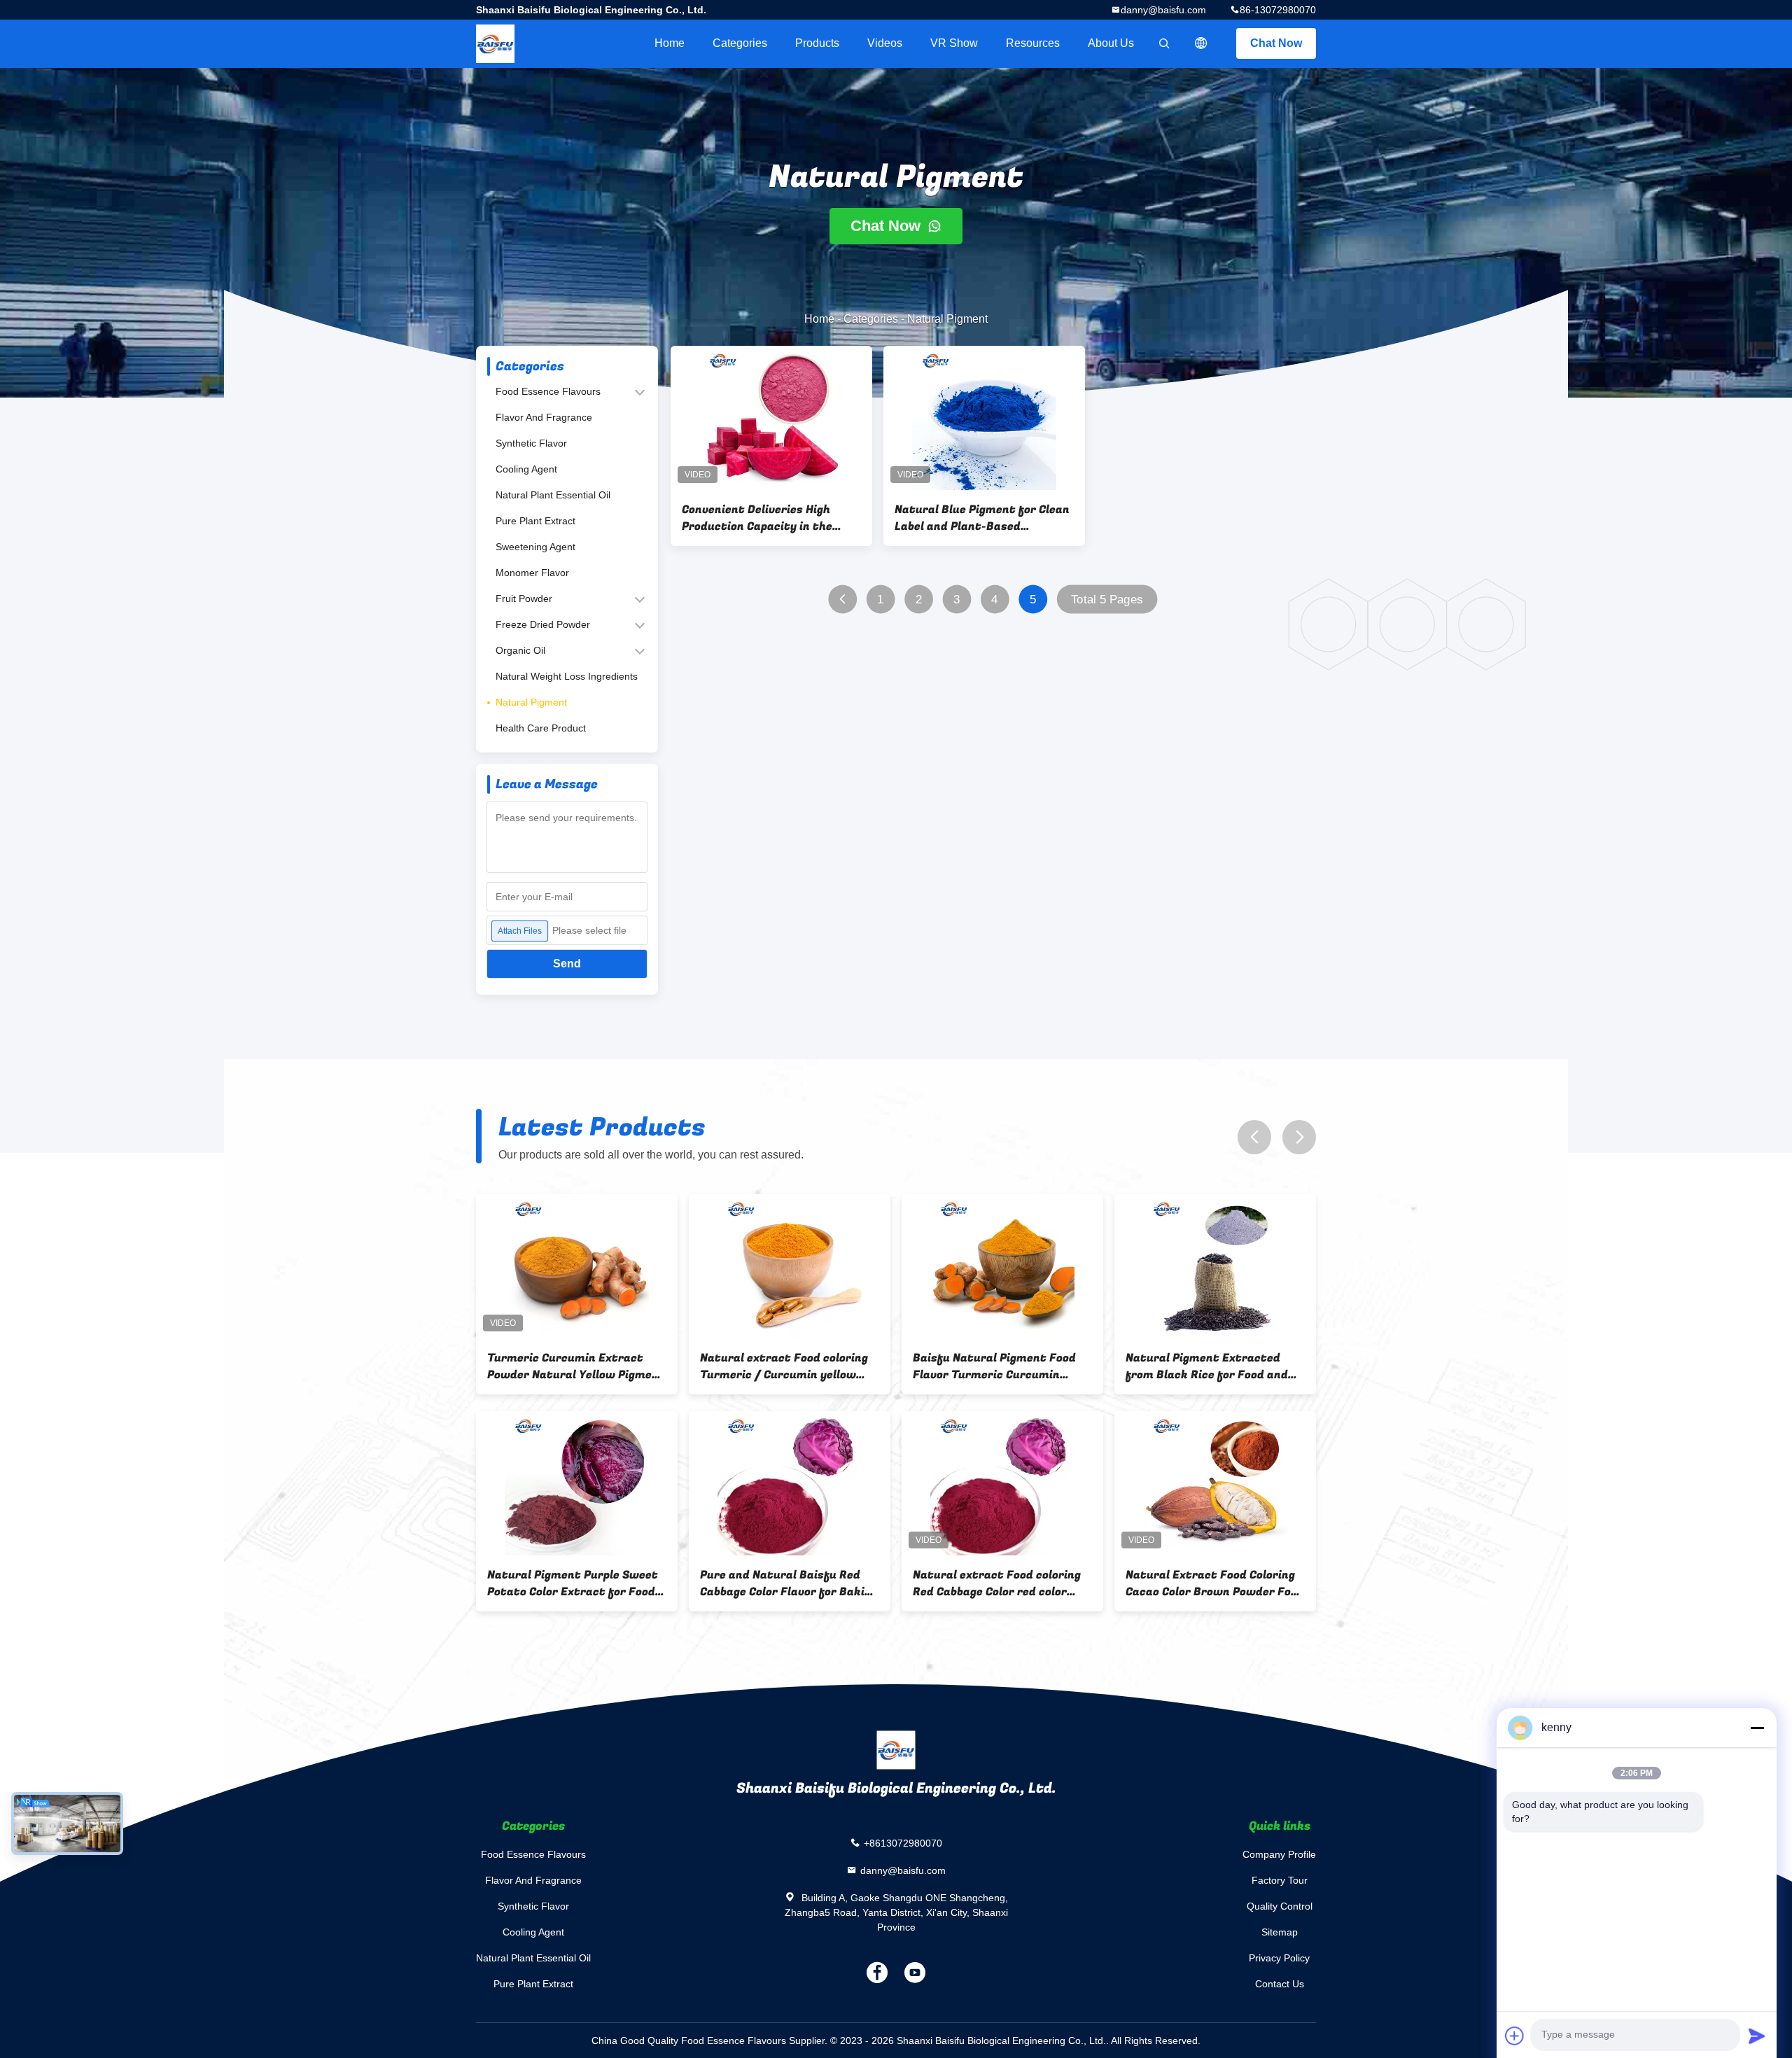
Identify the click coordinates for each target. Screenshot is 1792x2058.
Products (817, 43)
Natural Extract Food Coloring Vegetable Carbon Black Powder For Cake (788, 1583)
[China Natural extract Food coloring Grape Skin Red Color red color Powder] (790, 1266)
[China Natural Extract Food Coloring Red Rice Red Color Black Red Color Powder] (577, 1483)
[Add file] (1515, 2036)
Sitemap (1280, 1932)
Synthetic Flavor (531, 443)
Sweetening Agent (535, 547)
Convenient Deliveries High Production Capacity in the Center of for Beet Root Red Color (760, 518)
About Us (1111, 43)
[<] (842, 600)
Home (670, 43)
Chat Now (1276, 43)
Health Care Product (541, 728)
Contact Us (1280, 1984)
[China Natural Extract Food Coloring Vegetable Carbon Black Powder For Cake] (790, 1483)
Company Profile (1279, 1854)
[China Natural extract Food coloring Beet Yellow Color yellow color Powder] (577, 1266)
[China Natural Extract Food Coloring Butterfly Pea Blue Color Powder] (1215, 1483)
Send (567, 964)
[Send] (1757, 2036)
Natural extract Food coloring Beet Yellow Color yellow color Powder (571, 1366)
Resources (1033, 43)
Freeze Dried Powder (543, 624)
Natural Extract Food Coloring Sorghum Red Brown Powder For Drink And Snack (1215, 1366)
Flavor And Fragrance (544, 417)
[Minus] (1757, 1728)
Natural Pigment (531, 702)
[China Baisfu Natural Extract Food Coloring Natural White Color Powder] (1002, 1266)
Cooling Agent (526, 469)
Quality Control (1280, 1906)
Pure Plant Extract (535, 521)
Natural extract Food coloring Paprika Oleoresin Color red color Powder (997, 1583)
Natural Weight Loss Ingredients (567, 676)
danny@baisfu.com (1163, 10)
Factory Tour (1280, 1880)
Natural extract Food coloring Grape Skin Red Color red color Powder (784, 1366)
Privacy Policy (1279, 1958)
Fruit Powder (524, 598)
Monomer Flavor (532, 573)
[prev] (1254, 1137)
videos (885, 43)
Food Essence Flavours (548, 391)
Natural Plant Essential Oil (553, 495)
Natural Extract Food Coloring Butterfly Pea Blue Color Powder (1210, 1583)
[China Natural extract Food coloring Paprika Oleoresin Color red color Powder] (1002, 1483)
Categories (740, 43)
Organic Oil (520, 650)
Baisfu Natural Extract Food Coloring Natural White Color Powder (993, 1366)
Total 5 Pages (1107, 600)
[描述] (1201, 43)
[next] (1299, 1137)
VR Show (954, 43)
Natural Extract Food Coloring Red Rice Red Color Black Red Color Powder (572, 1583)
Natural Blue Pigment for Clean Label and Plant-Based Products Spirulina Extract (982, 518)
